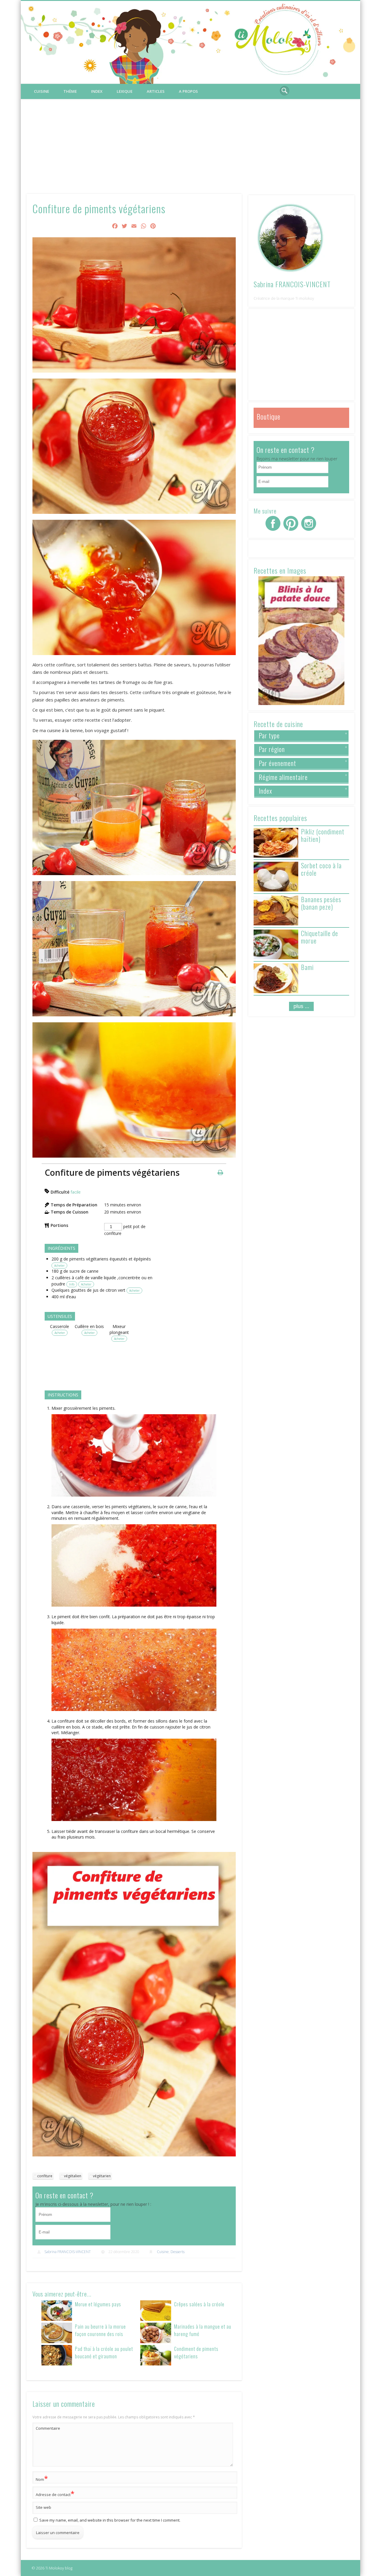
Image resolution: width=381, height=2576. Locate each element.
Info (72, 1284)
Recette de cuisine (278, 724)
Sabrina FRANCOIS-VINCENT (68, 2252)
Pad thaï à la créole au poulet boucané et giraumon (104, 2352)
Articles (156, 91)
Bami (307, 967)
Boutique (268, 416)
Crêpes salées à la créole (199, 2304)
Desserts (178, 2252)
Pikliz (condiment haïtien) (323, 835)
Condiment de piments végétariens (196, 2352)
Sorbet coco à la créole (321, 869)
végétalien (73, 2176)
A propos (188, 91)
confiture (45, 2176)
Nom (42, 2478)
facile (76, 1192)
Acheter (59, 1266)
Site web (43, 2507)
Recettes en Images (280, 570)
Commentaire (48, 2428)
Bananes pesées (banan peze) (321, 903)
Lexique (125, 91)
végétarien (102, 2176)
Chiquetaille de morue (320, 937)
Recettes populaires (280, 818)
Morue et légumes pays (98, 2304)
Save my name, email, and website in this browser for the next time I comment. (110, 2520)
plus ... (301, 1006)
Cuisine (42, 91)
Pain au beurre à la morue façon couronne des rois (100, 2330)
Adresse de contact (55, 2493)
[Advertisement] (190, 144)
